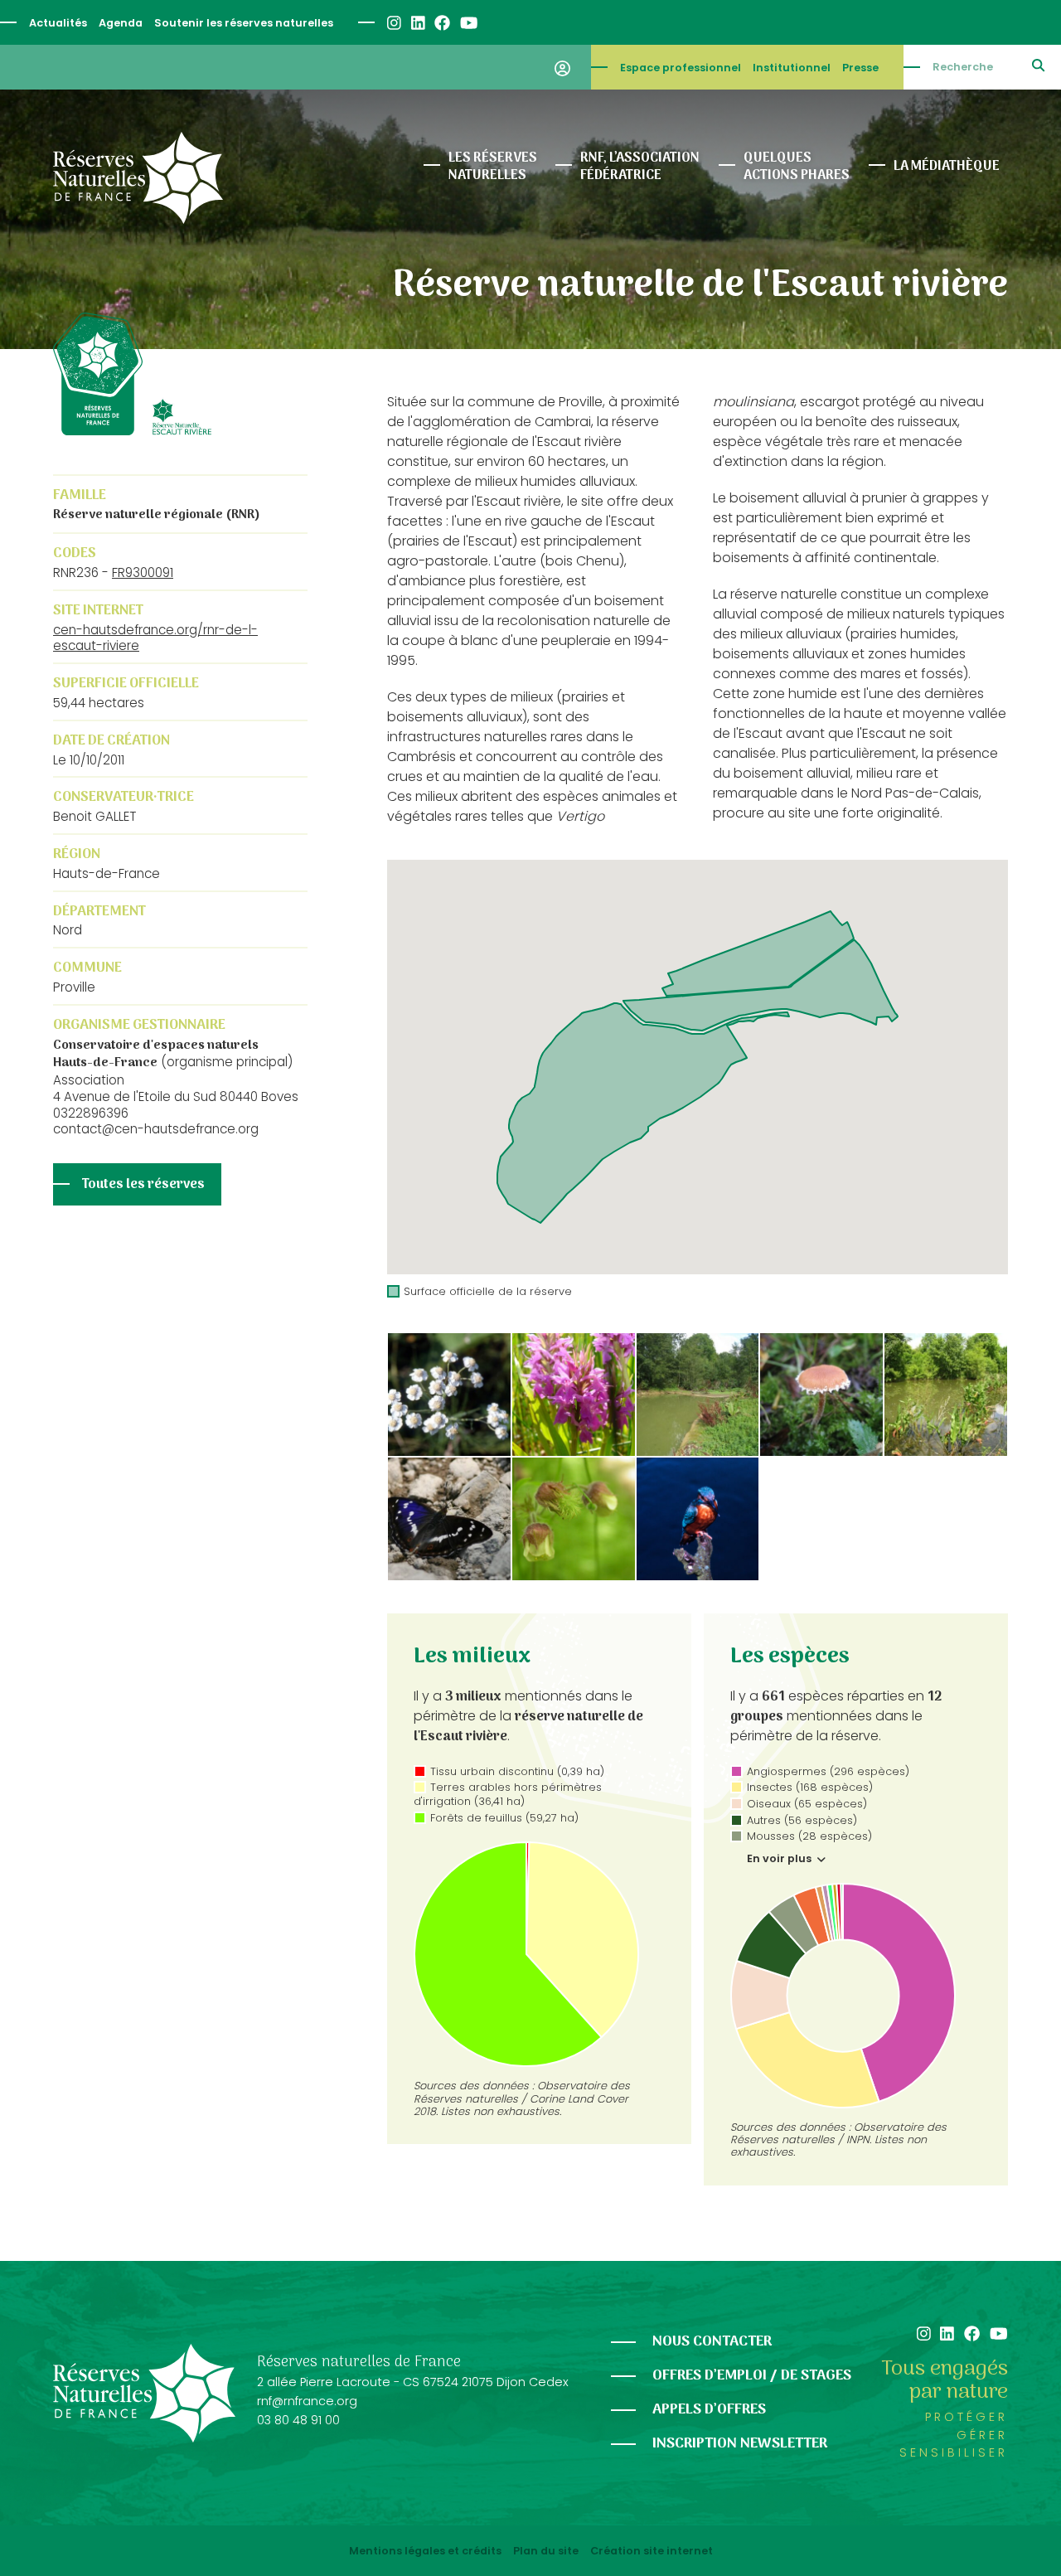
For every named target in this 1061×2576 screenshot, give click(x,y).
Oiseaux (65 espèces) (807, 1804)
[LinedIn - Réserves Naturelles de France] (417, 23)
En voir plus (780, 1859)
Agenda (121, 23)
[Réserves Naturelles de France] (138, 178)
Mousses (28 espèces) (809, 1836)
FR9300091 (143, 572)
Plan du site (546, 2551)
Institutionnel (792, 68)
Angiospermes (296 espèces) (828, 1771)
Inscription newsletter (740, 2444)
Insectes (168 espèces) (810, 1787)
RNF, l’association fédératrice (640, 167)
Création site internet (652, 2551)
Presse (860, 68)
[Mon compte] (562, 67)
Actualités (58, 23)
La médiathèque (947, 167)
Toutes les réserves (143, 1185)
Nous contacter (712, 2342)
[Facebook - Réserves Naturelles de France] (441, 23)
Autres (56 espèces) (802, 1820)
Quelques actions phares (797, 167)
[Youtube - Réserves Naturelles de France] (468, 23)
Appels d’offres (709, 2410)
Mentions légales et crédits (425, 2551)
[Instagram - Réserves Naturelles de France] (393, 23)
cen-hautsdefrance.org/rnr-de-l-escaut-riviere (155, 638)
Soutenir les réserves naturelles (244, 23)
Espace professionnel (681, 68)
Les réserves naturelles (493, 167)
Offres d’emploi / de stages (752, 2376)
